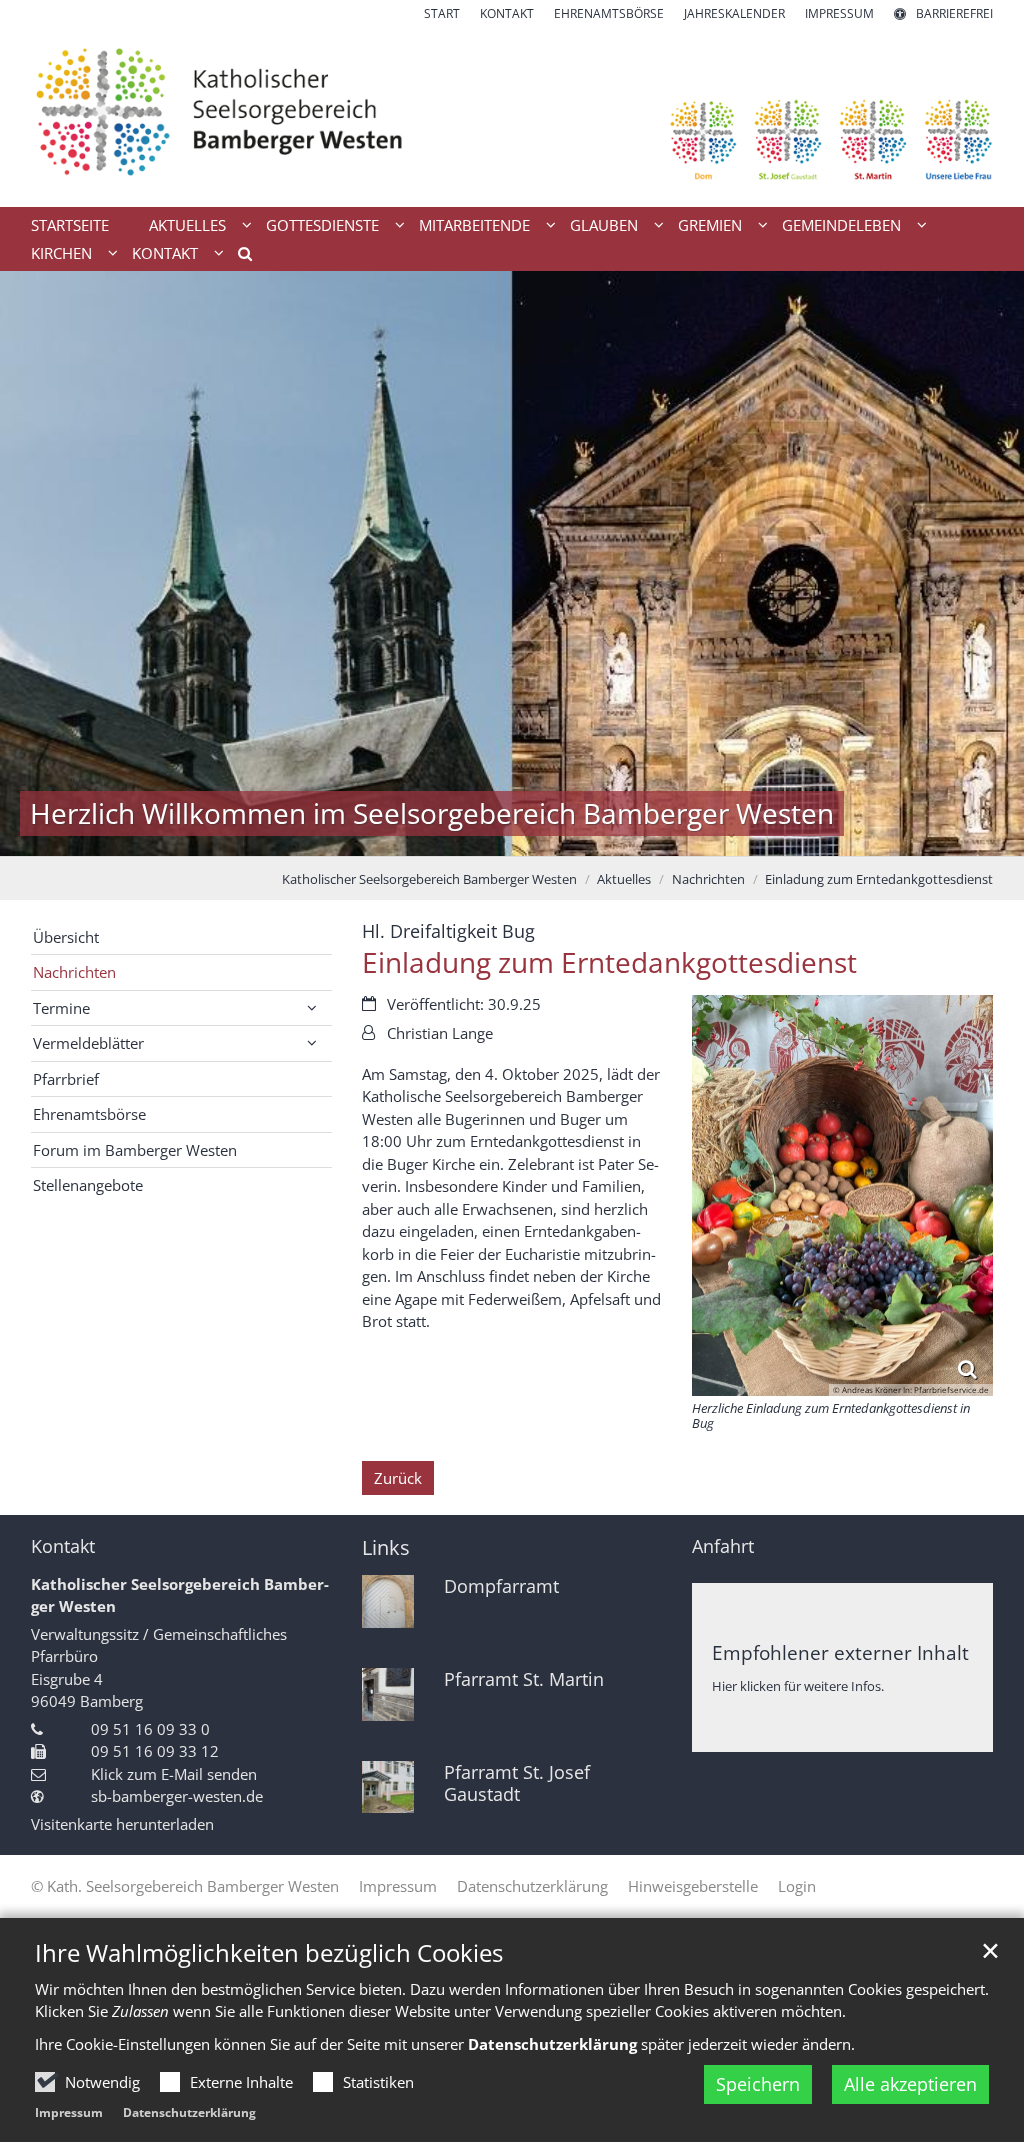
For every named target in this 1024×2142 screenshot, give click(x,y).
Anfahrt (723, 1546)
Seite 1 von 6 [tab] (425, 836)
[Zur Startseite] (512, 115)
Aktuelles (624, 879)
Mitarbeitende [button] (474, 225)
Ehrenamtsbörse (89, 1114)
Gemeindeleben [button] (841, 225)
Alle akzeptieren (910, 2084)
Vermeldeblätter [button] (88, 1043)
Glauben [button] (604, 225)
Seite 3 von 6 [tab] (495, 836)
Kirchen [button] (61, 253)
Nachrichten (708, 879)
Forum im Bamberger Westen (135, 1150)
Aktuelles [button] (187, 225)
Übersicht (66, 937)
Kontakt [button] (165, 253)
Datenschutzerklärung (189, 2112)
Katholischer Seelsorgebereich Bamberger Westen (429, 879)
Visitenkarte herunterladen (122, 1824)
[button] (238, 257)
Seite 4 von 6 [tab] (530, 836)
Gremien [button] (710, 225)
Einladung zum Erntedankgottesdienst (879, 879)
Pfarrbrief (66, 1079)
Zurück (398, 1478)
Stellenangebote (88, 1185)
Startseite (70, 225)
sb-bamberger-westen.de (177, 1796)
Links (386, 1547)
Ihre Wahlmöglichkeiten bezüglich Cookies (269, 1953)
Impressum (69, 2112)
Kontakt (63, 1546)
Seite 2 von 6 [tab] (460, 836)
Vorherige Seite (40, 564)
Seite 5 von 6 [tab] (565, 836)
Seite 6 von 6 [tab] (600, 836)
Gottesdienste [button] (322, 225)
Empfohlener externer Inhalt (840, 1652)
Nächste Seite (984, 564)
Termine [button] (61, 1008)
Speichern (758, 2084)
